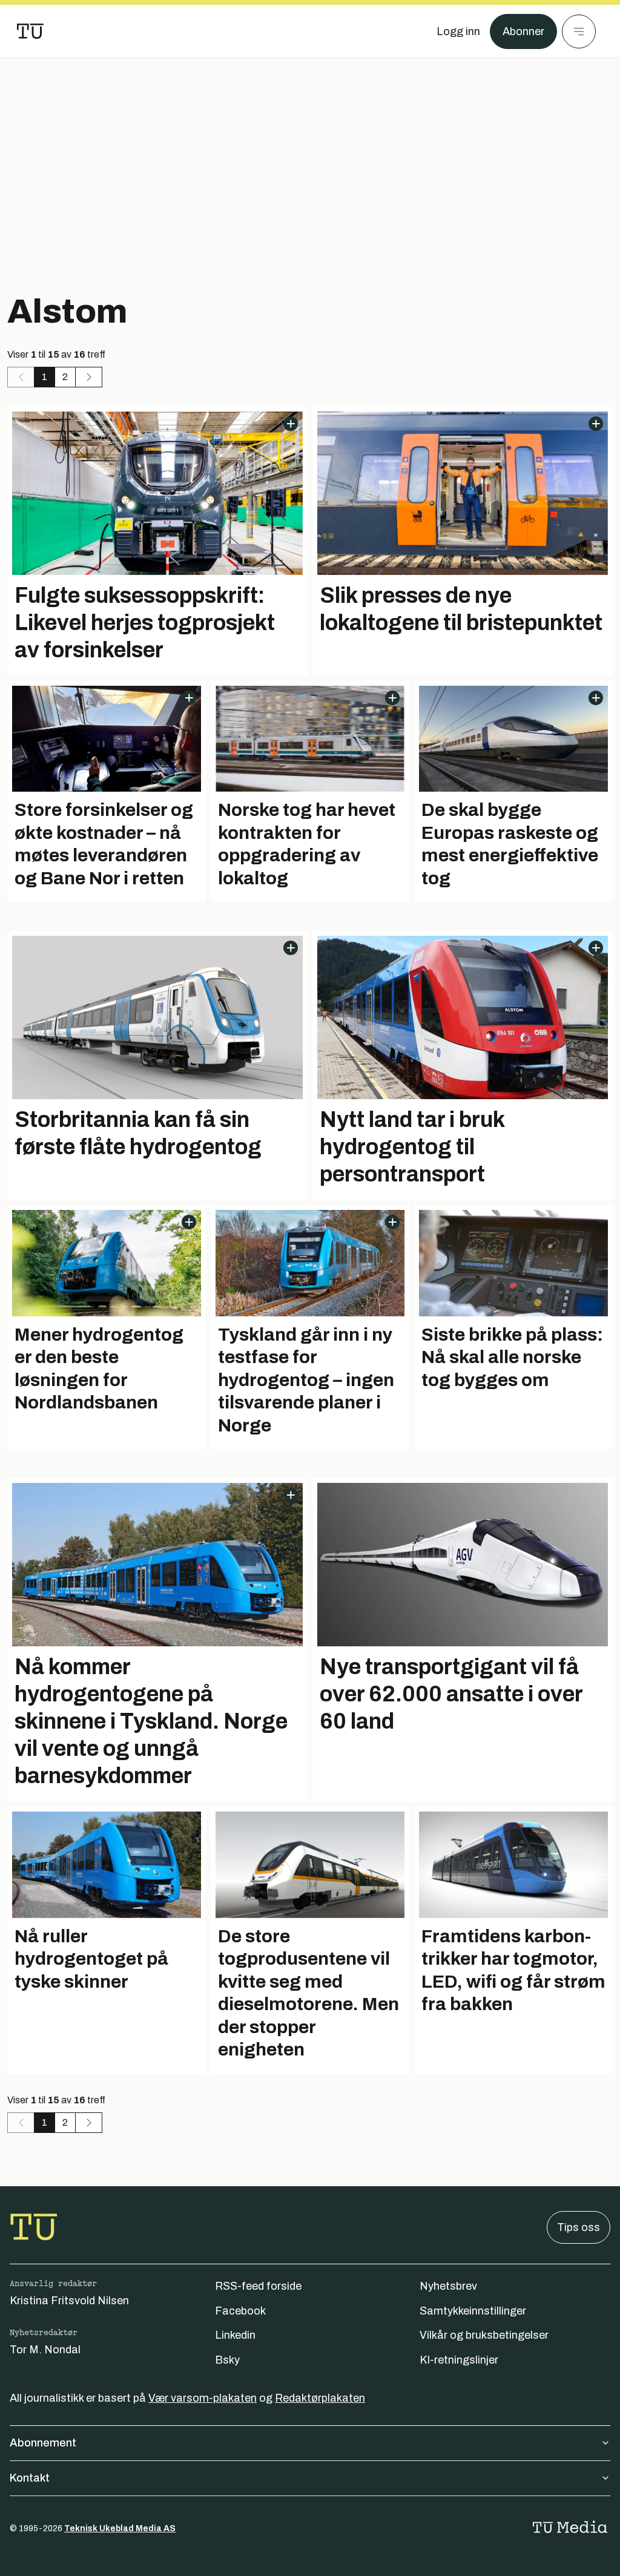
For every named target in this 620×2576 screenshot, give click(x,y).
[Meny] (579, 31)
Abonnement (43, 2443)
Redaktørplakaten (320, 2398)
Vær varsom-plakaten (203, 2398)
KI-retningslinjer (459, 2360)
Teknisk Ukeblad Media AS (120, 2528)
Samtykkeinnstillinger (473, 2311)
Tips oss (579, 2227)
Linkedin (235, 2335)
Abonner (523, 31)
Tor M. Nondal (45, 2350)
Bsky (227, 2360)
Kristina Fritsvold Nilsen (69, 2301)
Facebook (240, 2311)
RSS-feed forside (258, 2286)
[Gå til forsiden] (30, 31)
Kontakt (30, 2478)
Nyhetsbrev (448, 2286)
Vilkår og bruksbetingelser (484, 2335)
